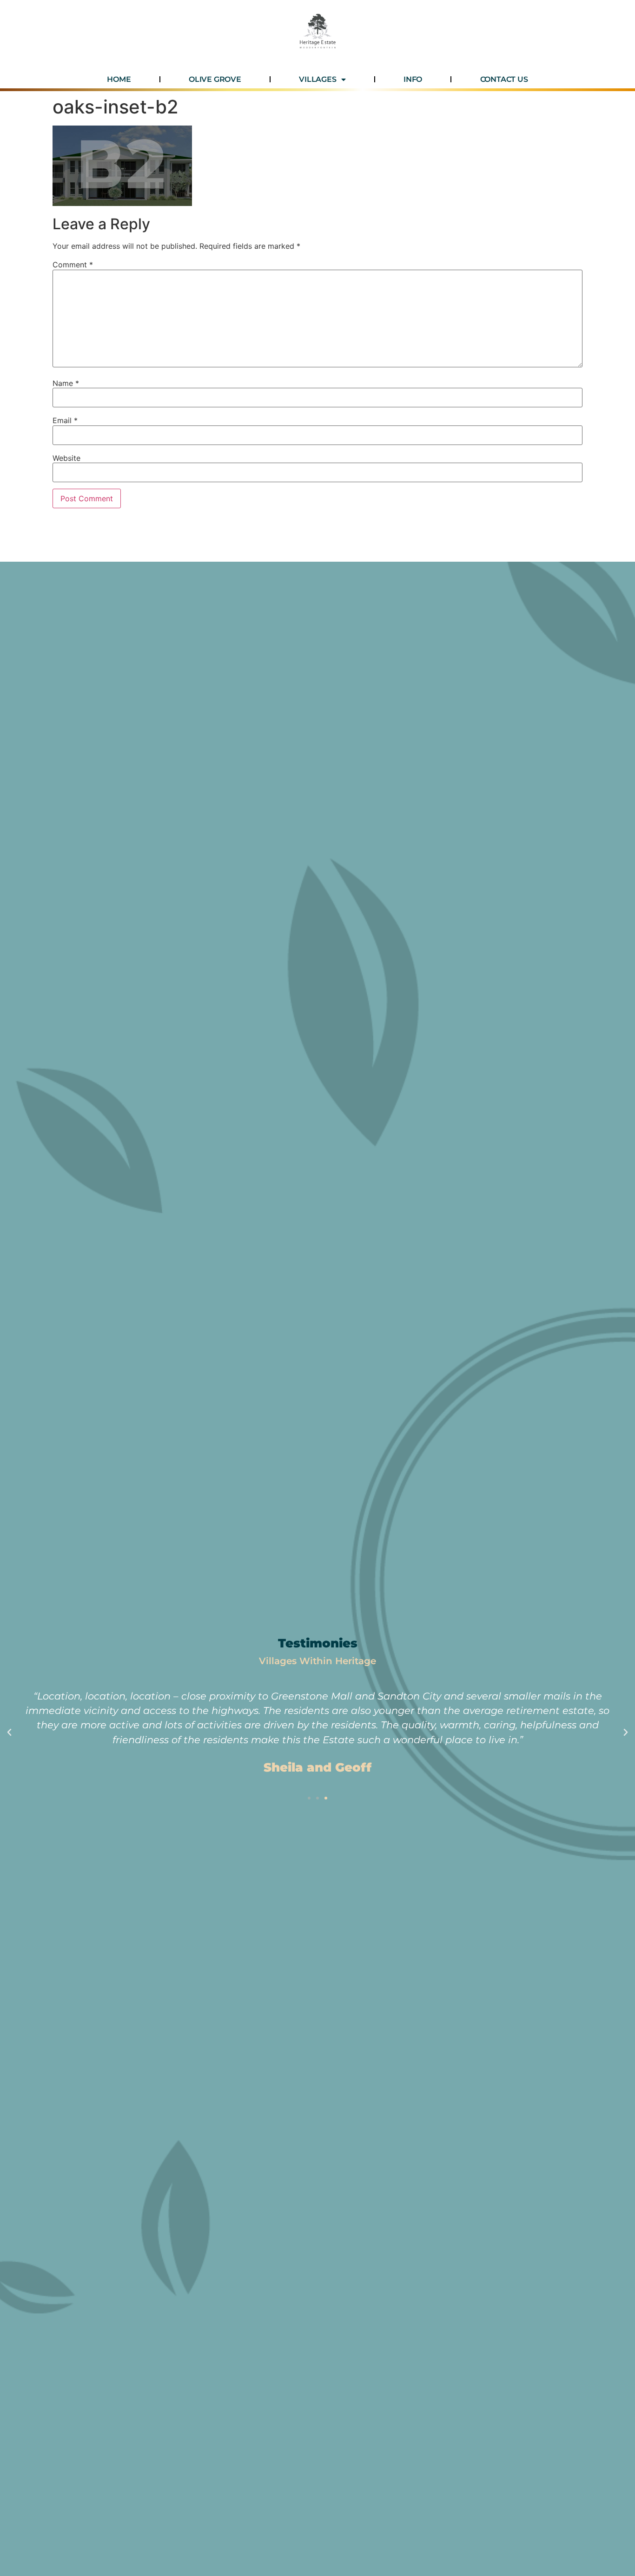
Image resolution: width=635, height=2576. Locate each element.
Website (66, 458)
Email (65, 420)
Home (119, 79)
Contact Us (504, 79)
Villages (317, 79)
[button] (9, 1733)
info (413, 79)
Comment (73, 265)
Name (66, 383)
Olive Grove (215, 79)
